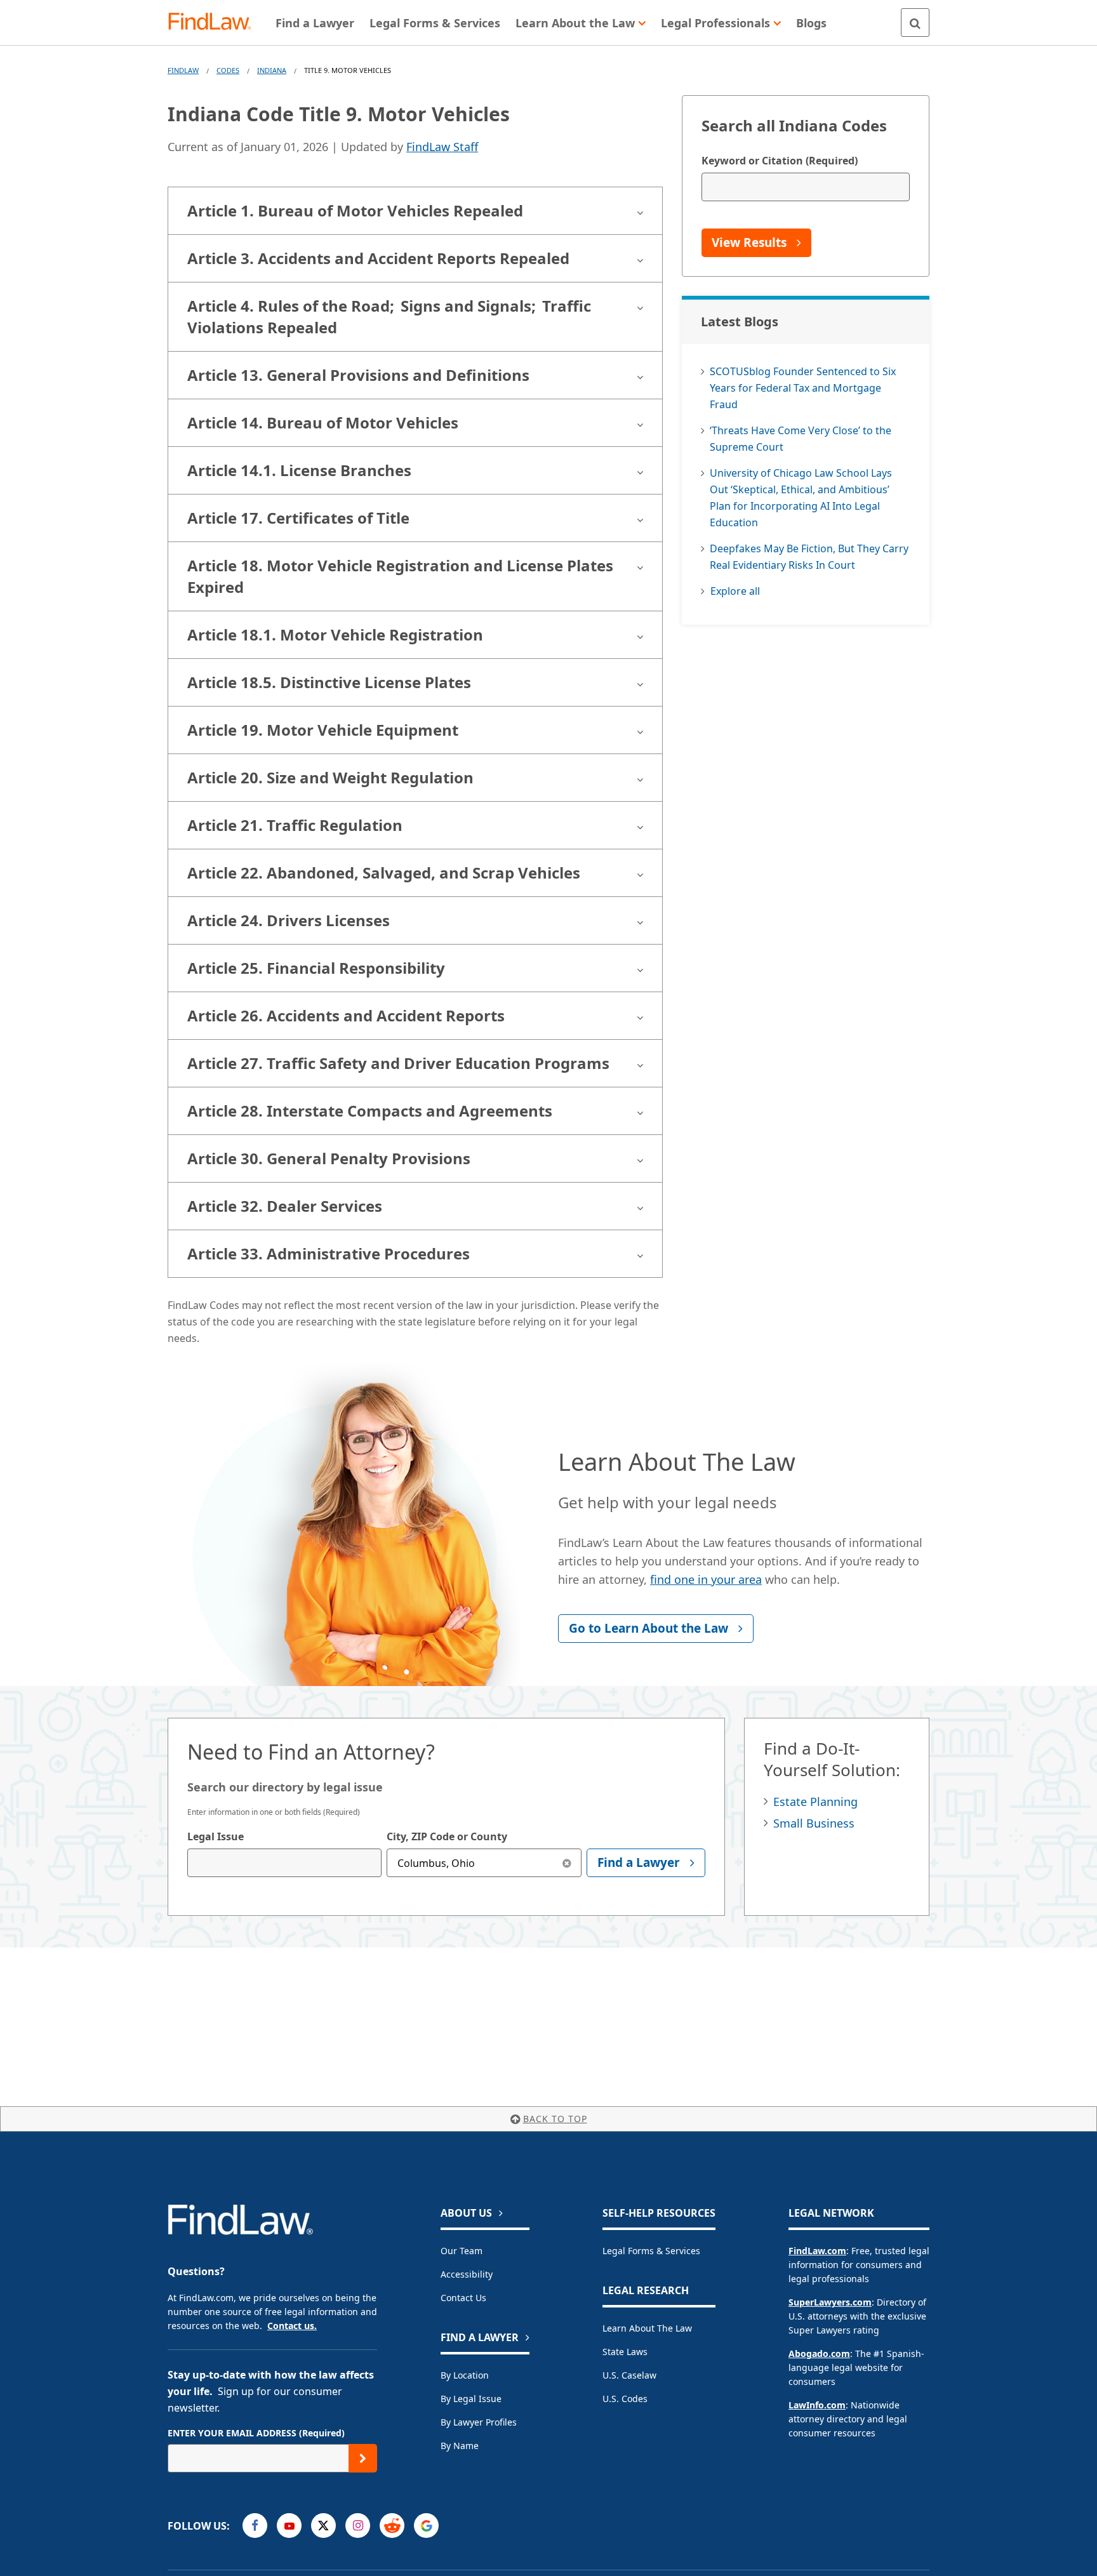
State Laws (625, 2352)
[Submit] (363, 2458)
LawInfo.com (817, 2405)
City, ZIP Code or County (447, 1836)
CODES (228, 70)
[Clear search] (567, 1863)
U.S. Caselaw (629, 2375)
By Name (460, 2446)
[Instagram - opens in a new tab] (358, 2526)
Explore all (735, 591)
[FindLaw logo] (215, 23)
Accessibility (467, 2274)
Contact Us (463, 2298)
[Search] (915, 23)
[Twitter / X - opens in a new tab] (323, 2526)
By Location (465, 2375)
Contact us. (292, 2326)
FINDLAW (183, 70)
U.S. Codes (625, 2399)
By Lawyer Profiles (479, 2422)
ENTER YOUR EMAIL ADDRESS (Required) (256, 2433)
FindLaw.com (817, 2251)
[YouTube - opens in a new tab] (289, 2526)
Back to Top (555, 2119)
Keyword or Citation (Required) (780, 161)
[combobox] (284, 1863)
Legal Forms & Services (651, 2251)
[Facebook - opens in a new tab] (255, 2526)
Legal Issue (216, 1836)
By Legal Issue (471, 2399)
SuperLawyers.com (830, 2302)
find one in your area (706, 1579)
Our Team (462, 2251)
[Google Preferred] (426, 2526)
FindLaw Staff (442, 147)
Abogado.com (819, 2354)
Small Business (814, 1823)
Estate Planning (815, 1802)
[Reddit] (392, 2526)
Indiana (272, 70)
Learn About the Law (647, 2328)
